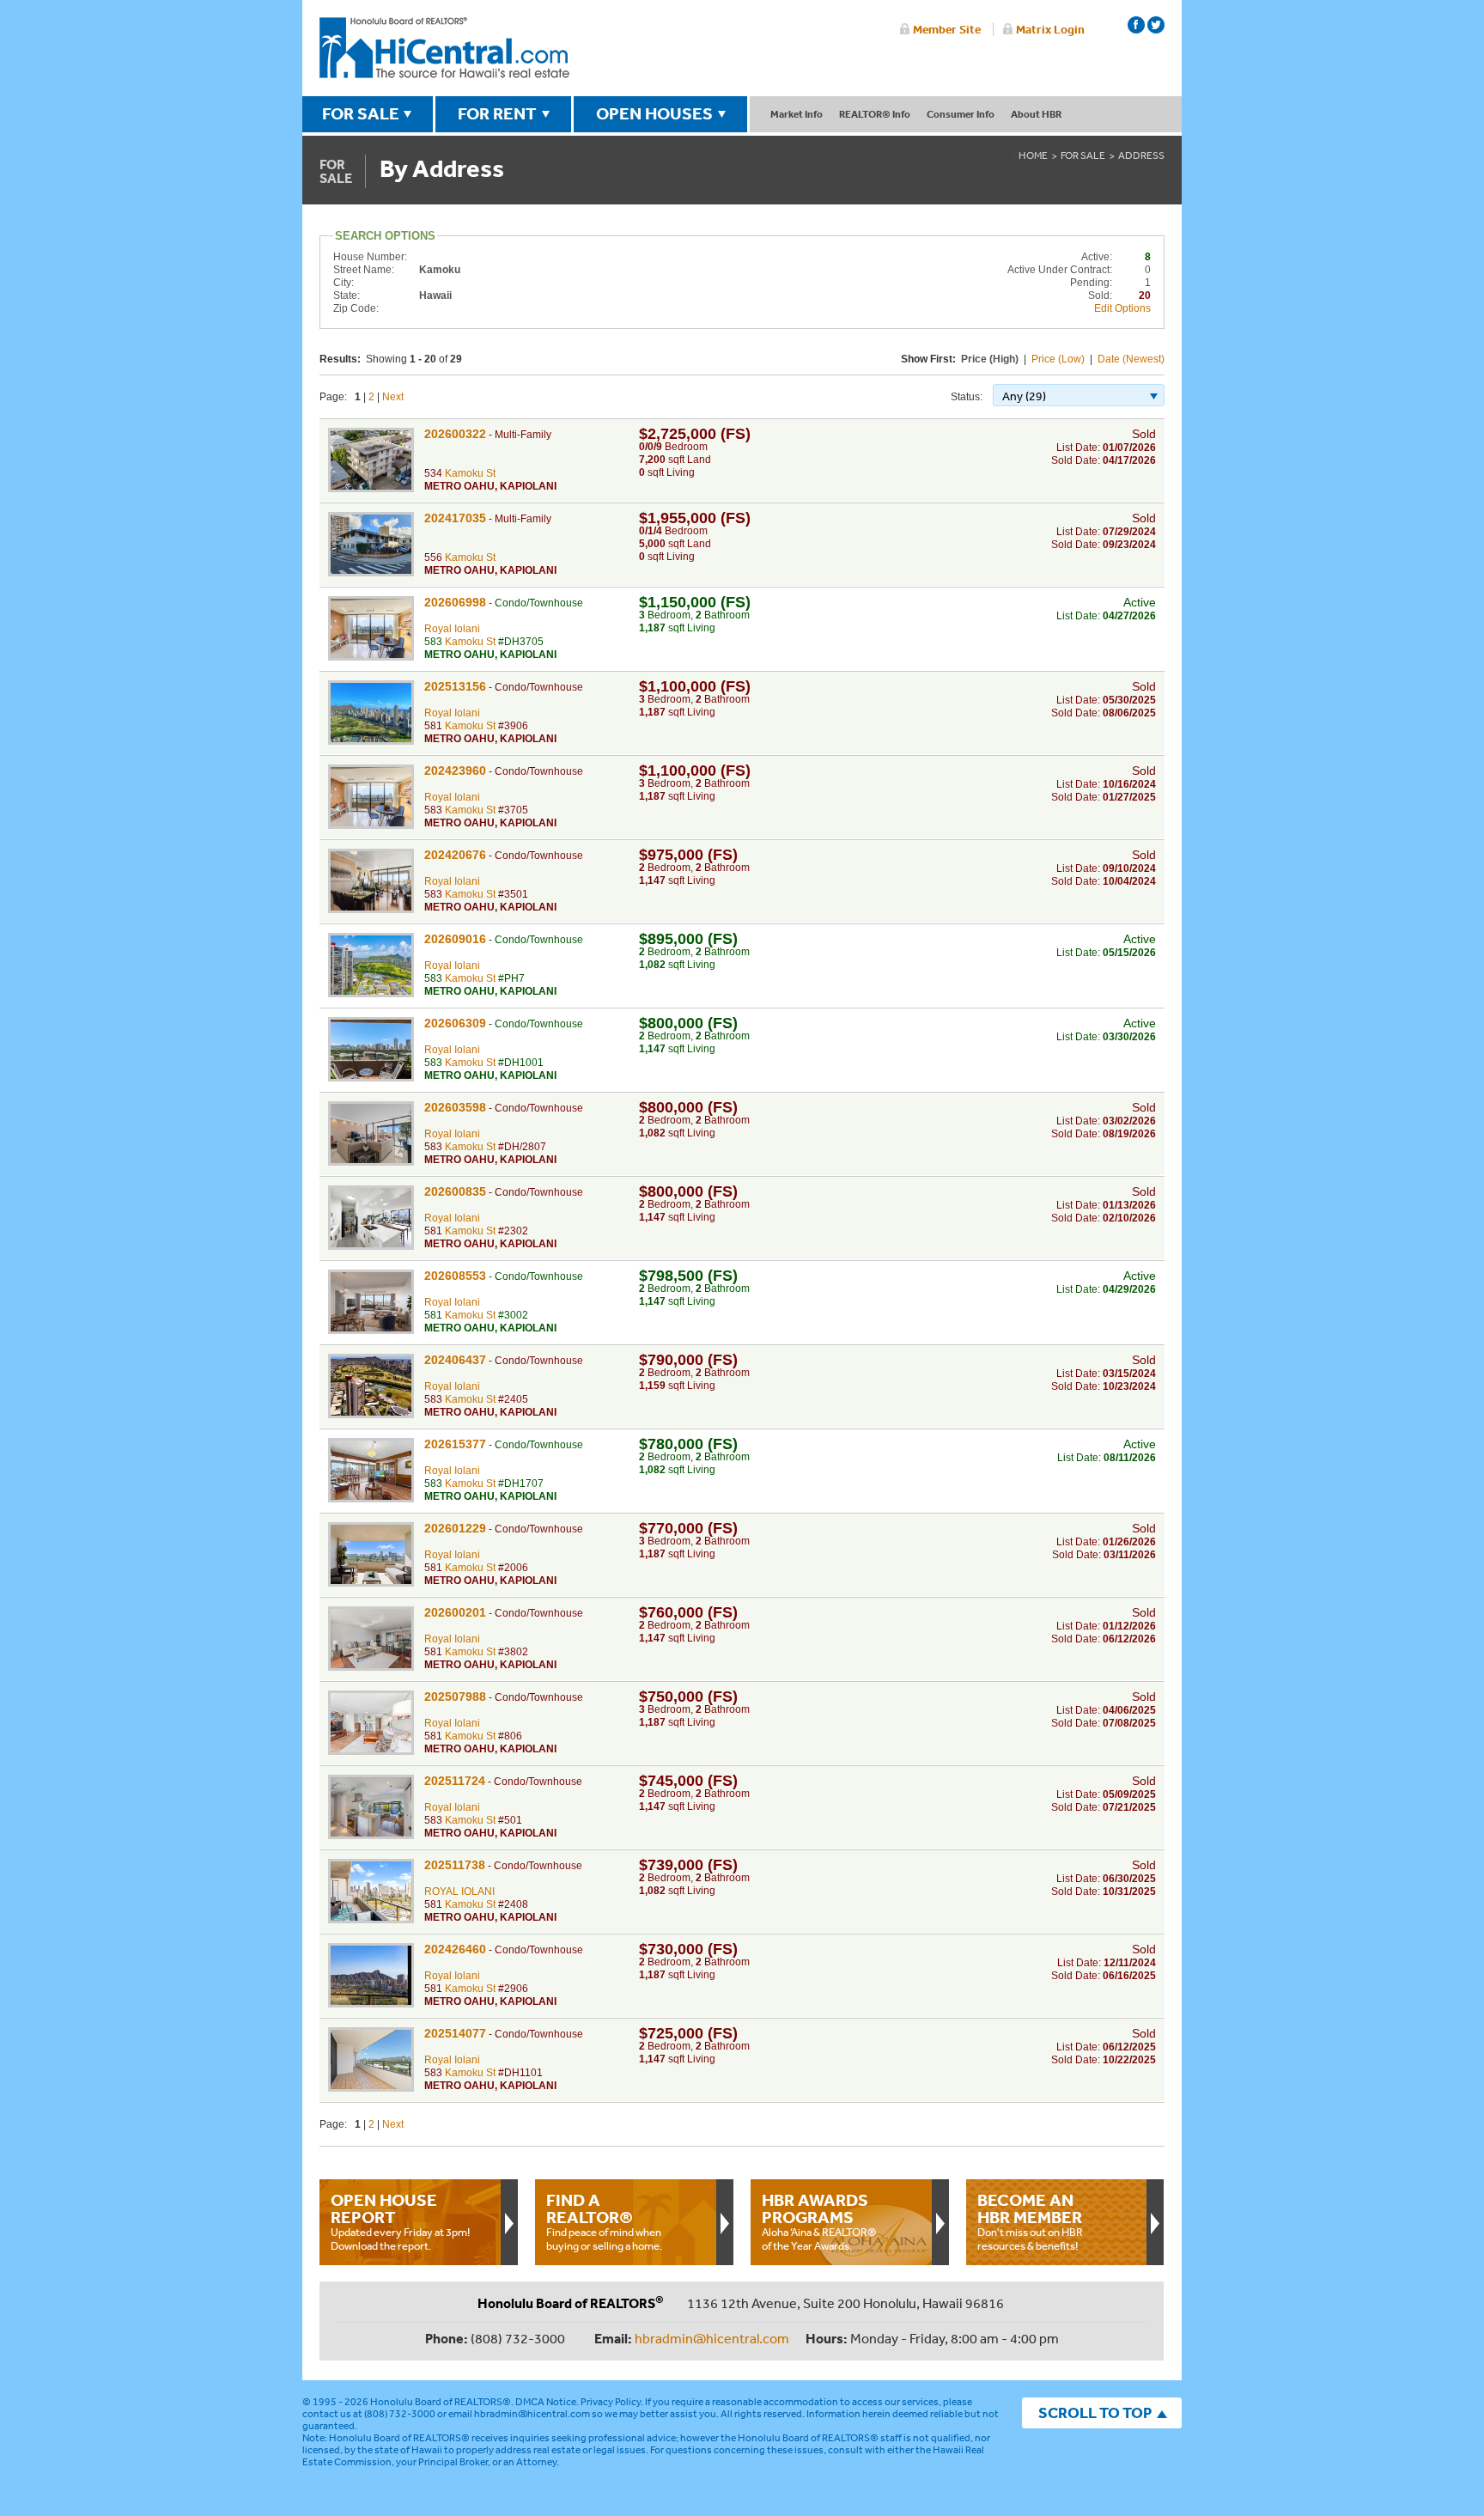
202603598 (455, 1107)
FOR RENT (497, 113)
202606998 (455, 602)
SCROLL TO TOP (1095, 2412)
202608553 (455, 1276)
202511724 (455, 1781)
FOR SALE (361, 113)
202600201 (455, 1612)
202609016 (455, 939)
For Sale (1083, 155)
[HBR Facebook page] (1136, 25)
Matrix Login (1050, 29)
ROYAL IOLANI (459, 1892)
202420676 (455, 855)
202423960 (455, 771)
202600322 (455, 434)
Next (393, 397)
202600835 (455, 1191)
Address (1141, 155)
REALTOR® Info (875, 114)
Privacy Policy (611, 2402)
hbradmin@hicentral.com (712, 2338)
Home (1033, 155)
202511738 (455, 1865)
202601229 (455, 1528)
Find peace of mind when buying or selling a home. (604, 2221)
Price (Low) (1058, 359)
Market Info (797, 114)
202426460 (455, 1949)
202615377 (455, 1444)
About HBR (1036, 114)
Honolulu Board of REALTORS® (441, 2402)
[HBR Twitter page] (1156, 25)
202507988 (455, 1697)
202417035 (455, 518)
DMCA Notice (546, 2402)
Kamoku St (470, 473)
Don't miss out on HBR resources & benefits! (1030, 2221)
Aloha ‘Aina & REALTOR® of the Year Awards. (819, 2221)
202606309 (455, 1023)
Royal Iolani (452, 629)
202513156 (455, 686)
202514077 (455, 2033)
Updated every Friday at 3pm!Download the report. (400, 2221)
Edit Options (1122, 308)
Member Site (947, 29)
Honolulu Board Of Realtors (444, 48)
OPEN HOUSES (654, 113)
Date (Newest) (1131, 359)
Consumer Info (961, 114)
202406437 (455, 1360)
